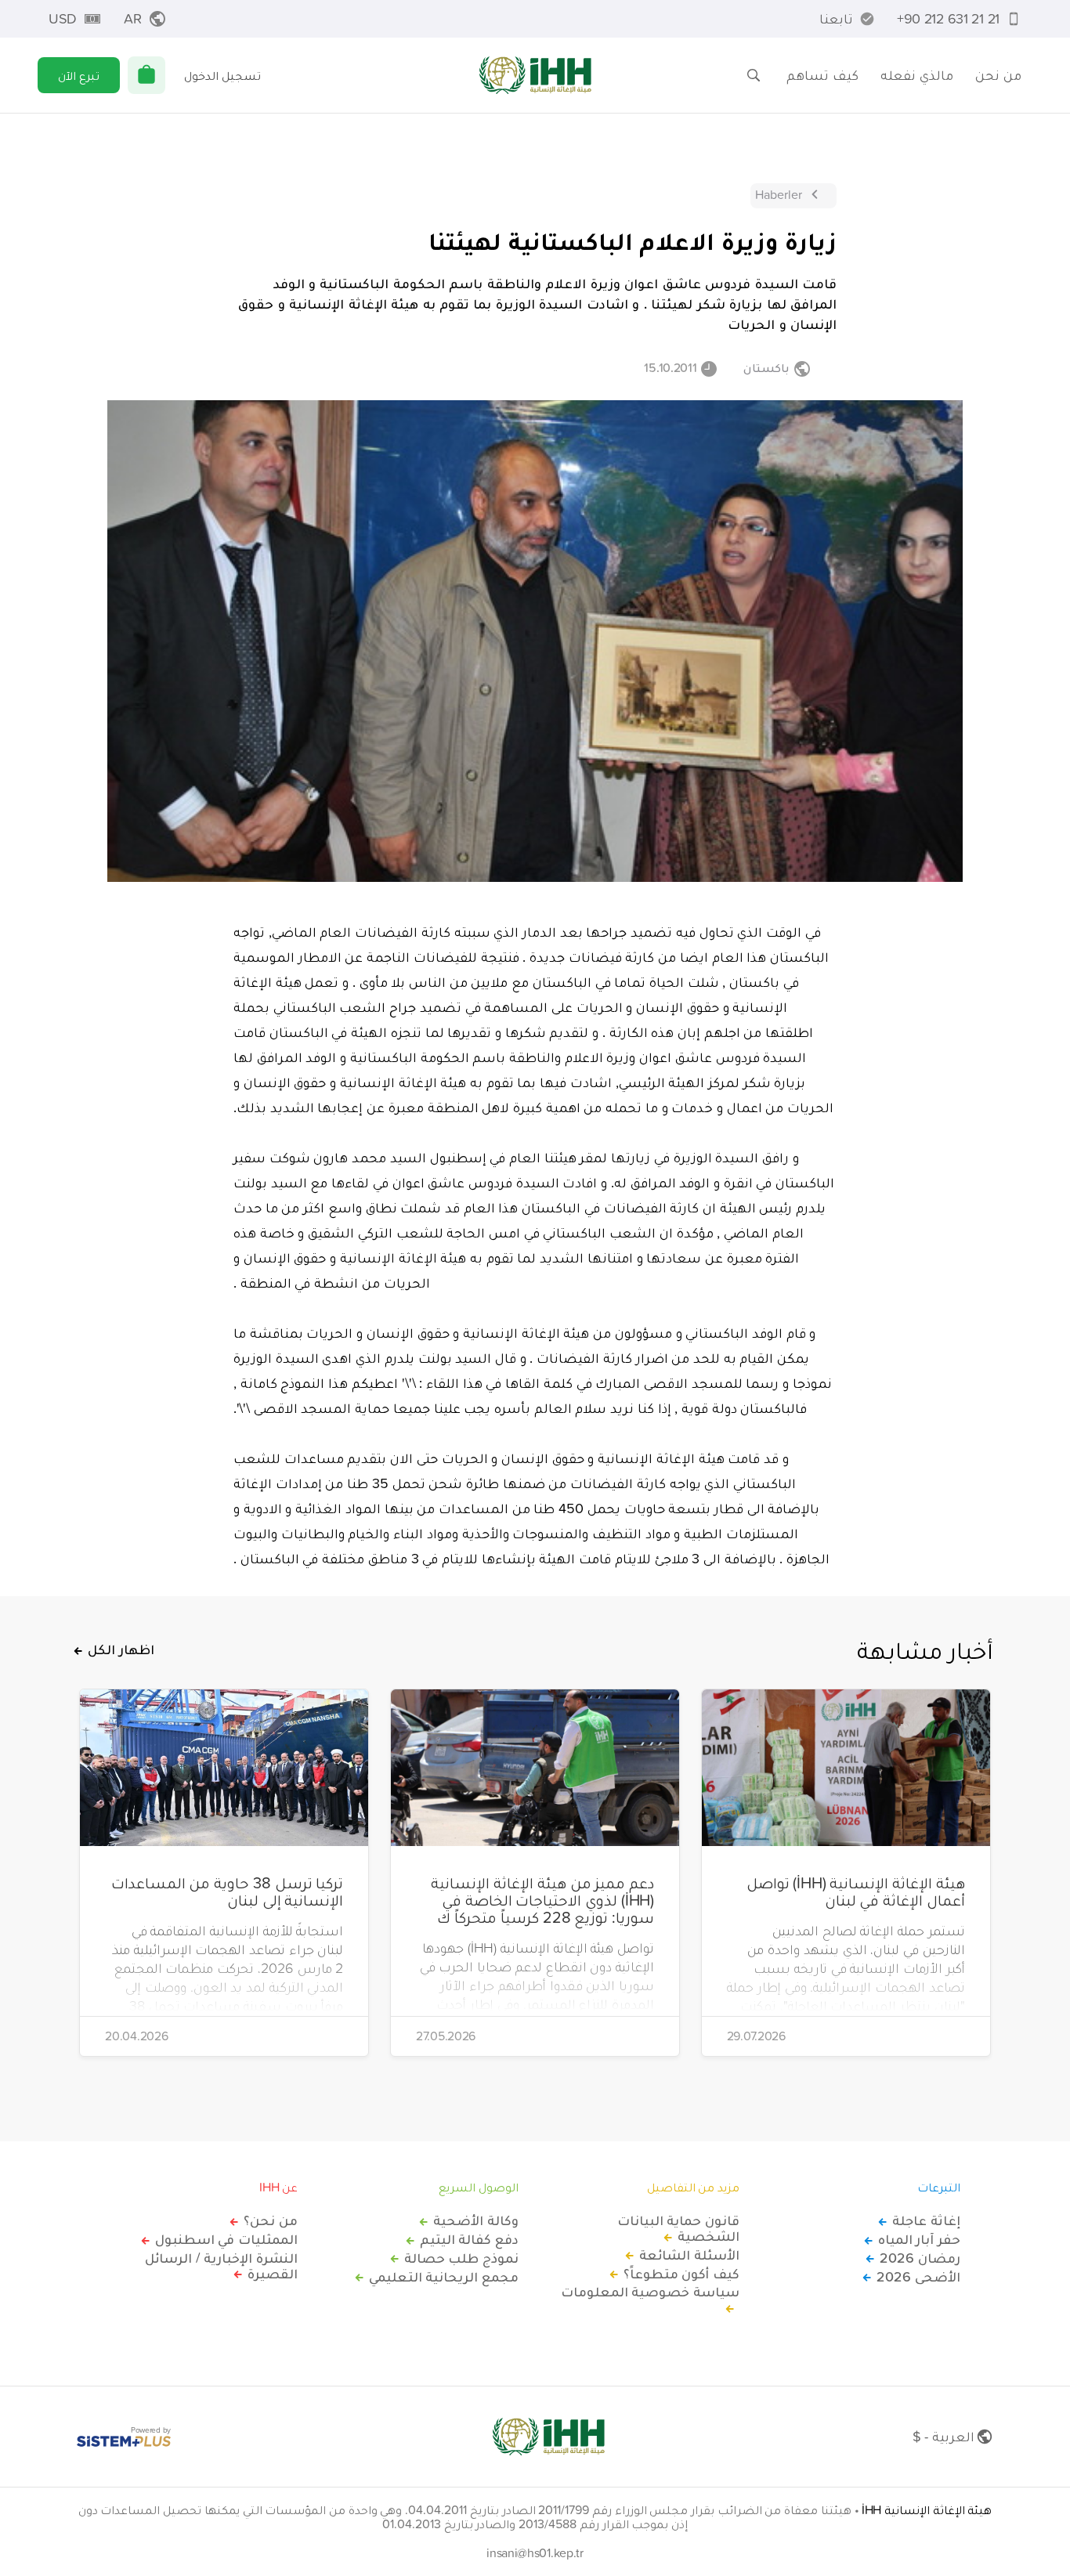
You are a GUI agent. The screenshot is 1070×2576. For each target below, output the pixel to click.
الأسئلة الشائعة (689, 2255)
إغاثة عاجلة (926, 2220)
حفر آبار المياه (919, 2239)
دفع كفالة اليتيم (469, 2239)
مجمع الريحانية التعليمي (444, 2277)
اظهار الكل (121, 1649)
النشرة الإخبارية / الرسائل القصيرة (221, 2266)
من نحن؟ (271, 2220)
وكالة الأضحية (476, 2220)
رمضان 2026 (920, 2258)
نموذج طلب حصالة (461, 2258)
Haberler (779, 194)
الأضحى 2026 (918, 2277)
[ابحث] (754, 75)
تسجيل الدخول (222, 75)
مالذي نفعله (917, 75)
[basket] (146, 75)
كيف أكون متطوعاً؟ (681, 2274)
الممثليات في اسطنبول (226, 2239)
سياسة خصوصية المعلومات (650, 2292)
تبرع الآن (79, 75)
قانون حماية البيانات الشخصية (678, 2228)
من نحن (998, 75)
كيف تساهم (822, 75)
